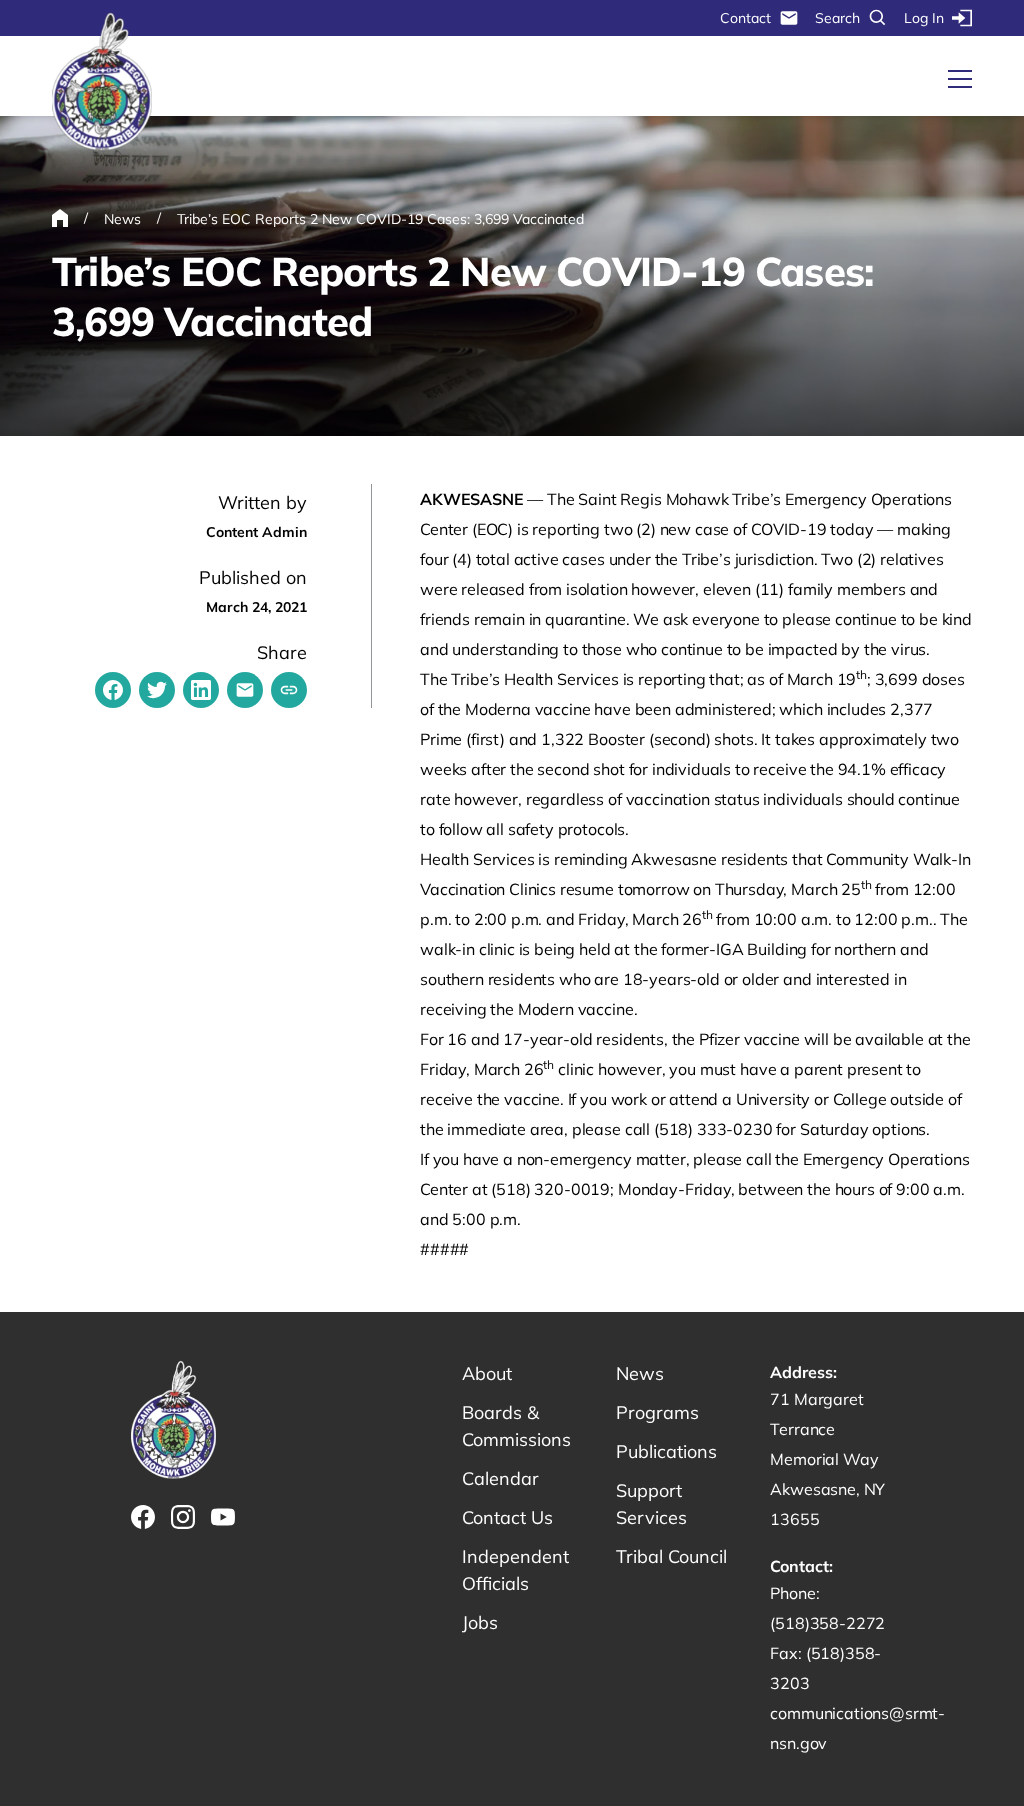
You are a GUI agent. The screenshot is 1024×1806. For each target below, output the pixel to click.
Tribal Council (671, 1556)
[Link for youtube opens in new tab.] (223, 1517)
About (487, 1373)
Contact (745, 18)
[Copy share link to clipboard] (289, 690)
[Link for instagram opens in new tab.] (183, 1517)
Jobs (480, 1622)
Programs (657, 1412)
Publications (666, 1451)
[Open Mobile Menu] (960, 79)
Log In (924, 18)
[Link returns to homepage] (102, 82)
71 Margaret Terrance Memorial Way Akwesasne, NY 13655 (827, 1459)
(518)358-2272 (827, 1623)
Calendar (500, 1478)
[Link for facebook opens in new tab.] (143, 1517)
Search (837, 18)
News (640, 1373)
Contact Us (507, 1517)
